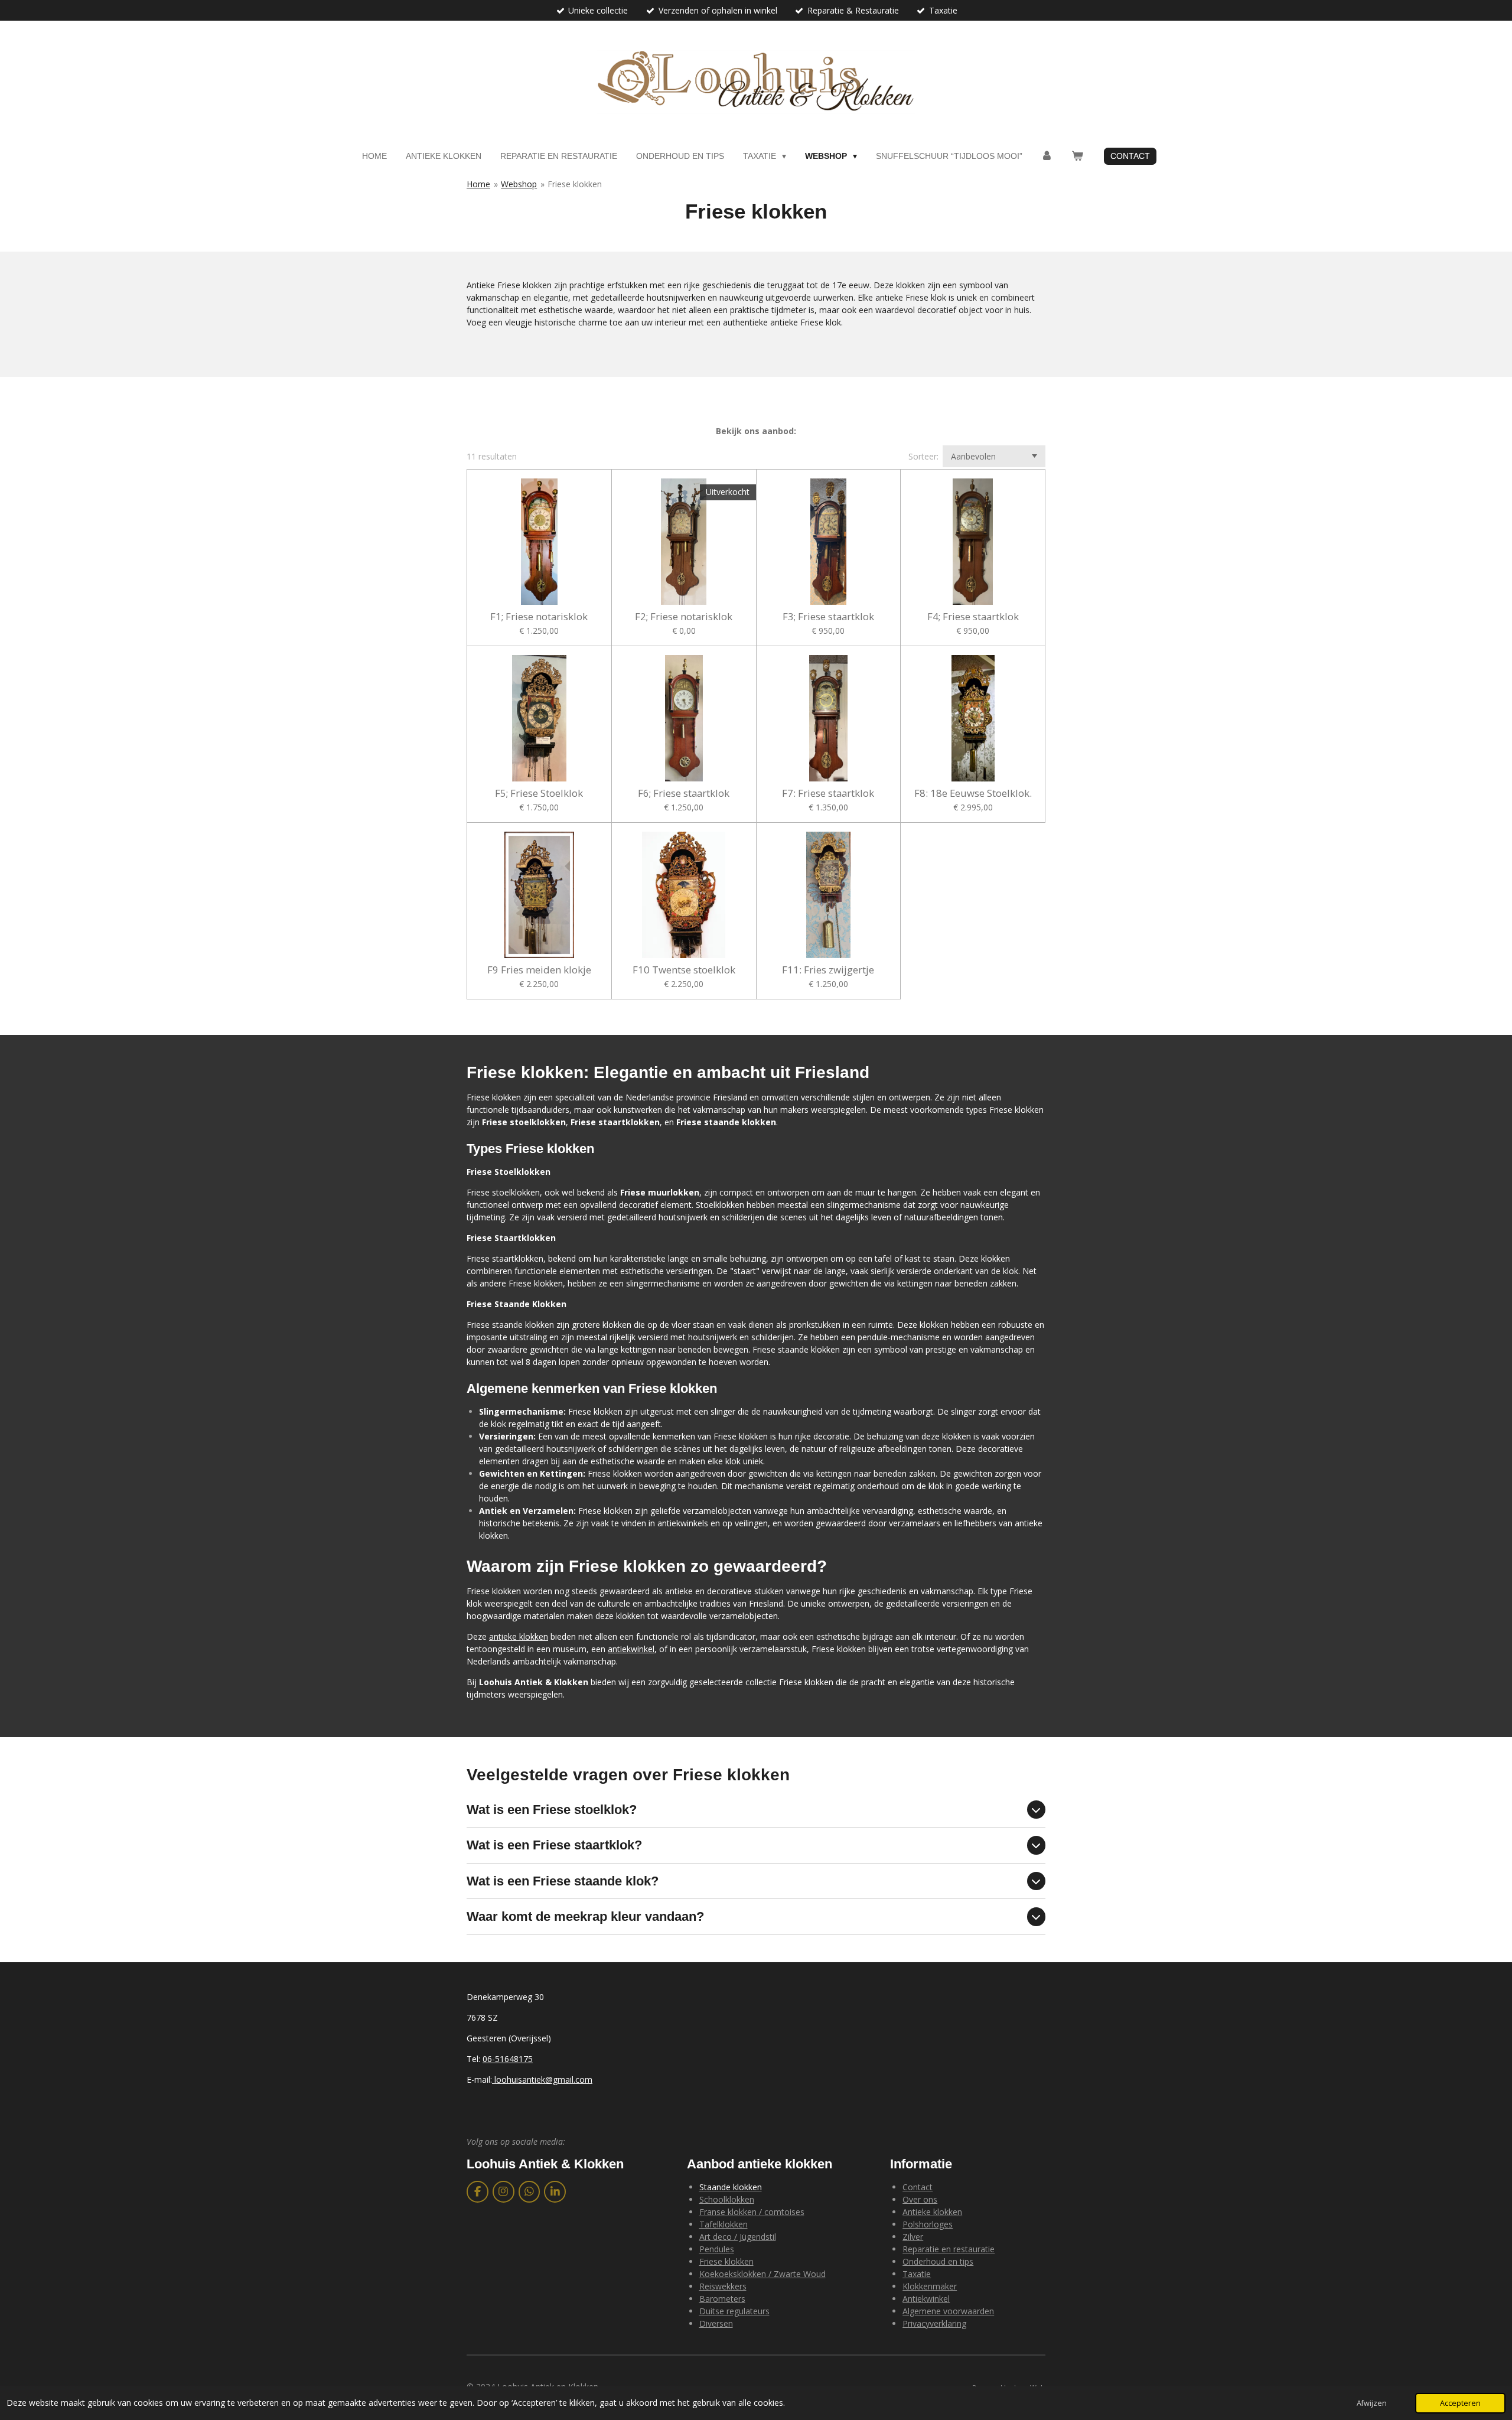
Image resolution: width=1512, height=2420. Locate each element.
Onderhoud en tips (938, 2261)
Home (478, 184)
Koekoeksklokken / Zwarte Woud (762, 2274)
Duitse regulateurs (734, 2311)
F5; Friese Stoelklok (539, 793)
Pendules (717, 2249)
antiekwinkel (631, 1649)
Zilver (913, 2237)
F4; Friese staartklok (973, 617)
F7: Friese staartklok (828, 793)
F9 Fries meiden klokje (539, 970)
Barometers (722, 2299)
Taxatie (917, 2274)
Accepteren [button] (1460, 2403)
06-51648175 (508, 2059)
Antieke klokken (932, 2212)
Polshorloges (928, 2224)
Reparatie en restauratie (949, 2249)
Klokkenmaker (930, 2286)
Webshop (519, 184)
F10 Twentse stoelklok (684, 970)
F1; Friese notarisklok (539, 617)
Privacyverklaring (934, 2323)
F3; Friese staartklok (828, 617)
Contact (918, 2187)
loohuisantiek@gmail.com (542, 2079)
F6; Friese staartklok (684, 793)
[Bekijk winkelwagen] (1077, 156)
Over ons (920, 2199)
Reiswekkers (723, 2286)
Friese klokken (575, 184)
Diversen (716, 2323)
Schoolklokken (727, 2199)
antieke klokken (519, 1636)
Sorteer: (923, 456)
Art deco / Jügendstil (738, 2237)
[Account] (1047, 156)
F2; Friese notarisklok (684, 617)
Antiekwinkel (926, 2299)
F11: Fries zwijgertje (828, 970)
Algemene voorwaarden (948, 2311)
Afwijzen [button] (1372, 2403)
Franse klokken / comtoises (752, 2212)
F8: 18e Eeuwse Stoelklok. (973, 793)
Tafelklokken (724, 2224)
